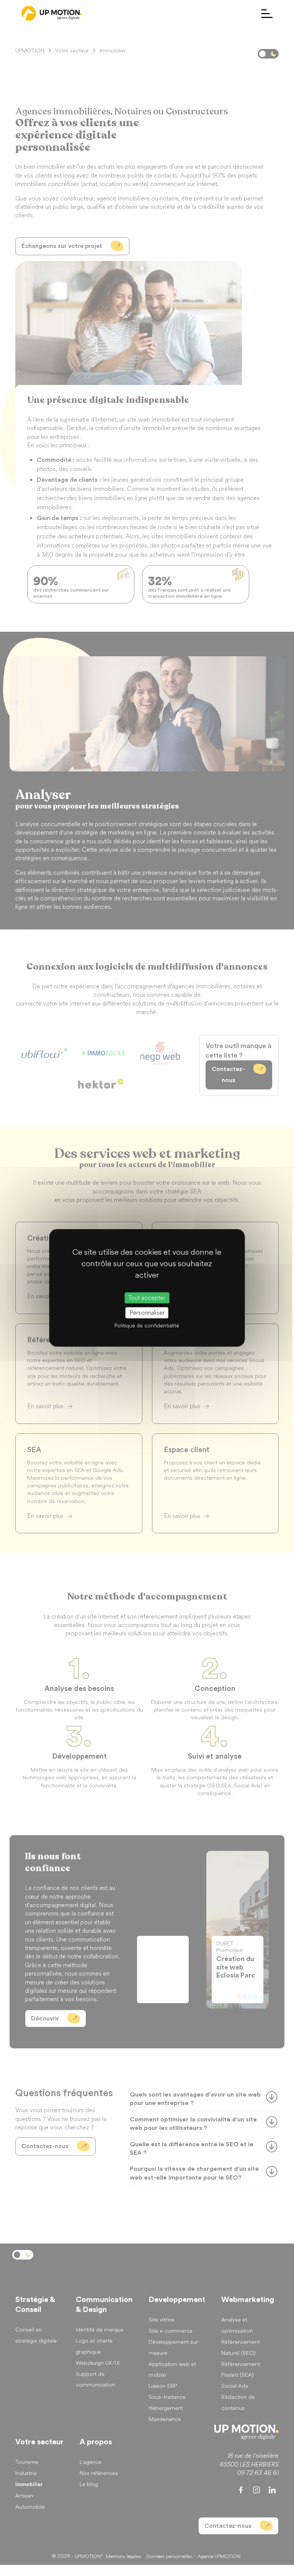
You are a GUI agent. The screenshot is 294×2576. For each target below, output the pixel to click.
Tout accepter (147, 1298)
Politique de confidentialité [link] (147, 1326)
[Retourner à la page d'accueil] (52, 13)
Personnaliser (147, 1313)
